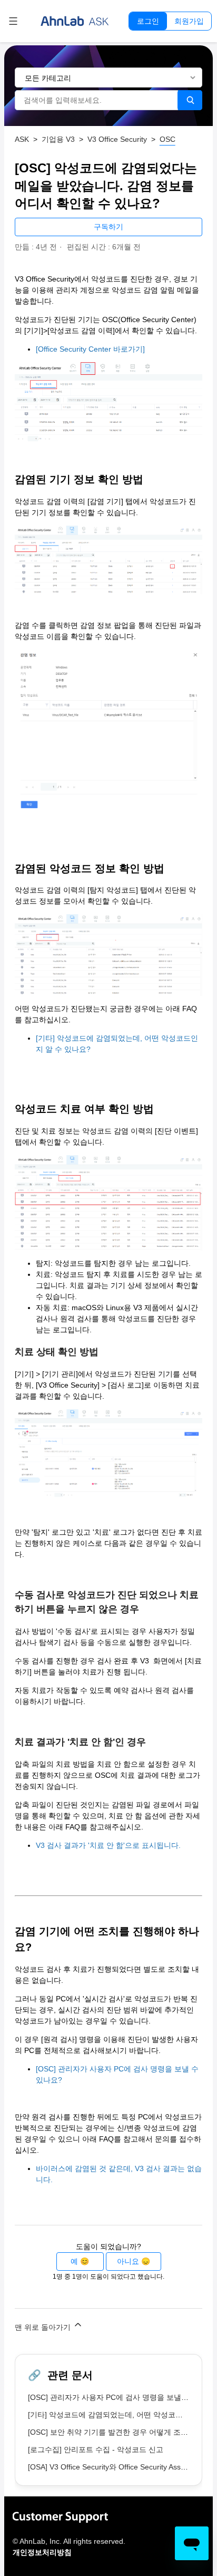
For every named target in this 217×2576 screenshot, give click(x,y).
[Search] (190, 100)
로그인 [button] (148, 21)
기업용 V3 (58, 139)
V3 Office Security (117, 139)
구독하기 (108, 227)
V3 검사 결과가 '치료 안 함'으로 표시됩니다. (108, 1845)
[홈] (75, 21)
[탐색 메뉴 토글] (13, 21)
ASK (22, 139)
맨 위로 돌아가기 (44, 2327)
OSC (167, 139)
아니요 (128, 2261)
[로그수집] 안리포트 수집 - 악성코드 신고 (96, 2449)
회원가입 (189, 21)
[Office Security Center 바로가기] (90, 349)
